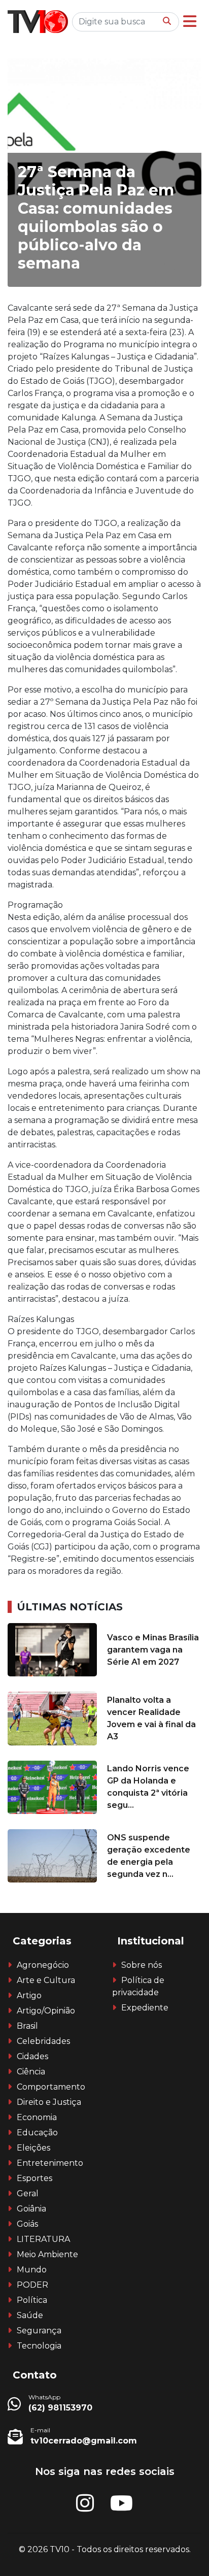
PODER (32, 2285)
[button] (190, 22)
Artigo (29, 1995)
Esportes (34, 2178)
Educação (37, 2133)
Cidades (32, 2056)
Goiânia (31, 2209)
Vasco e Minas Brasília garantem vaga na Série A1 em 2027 (153, 1650)
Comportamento (51, 2087)
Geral (28, 2193)
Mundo (32, 2270)
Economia (37, 2117)
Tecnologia (39, 2346)
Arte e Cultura (46, 1980)
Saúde (30, 2315)
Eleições (33, 2148)
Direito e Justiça (49, 2102)
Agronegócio (43, 1965)
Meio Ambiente (47, 2254)
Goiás (27, 2224)
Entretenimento (50, 2163)
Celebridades (43, 2041)
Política (32, 2300)
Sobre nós (142, 1965)
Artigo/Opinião (46, 2011)
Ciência (31, 2072)
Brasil (27, 2026)
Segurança (39, 2331)
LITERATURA (43, 2239)
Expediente (145, 2008)
